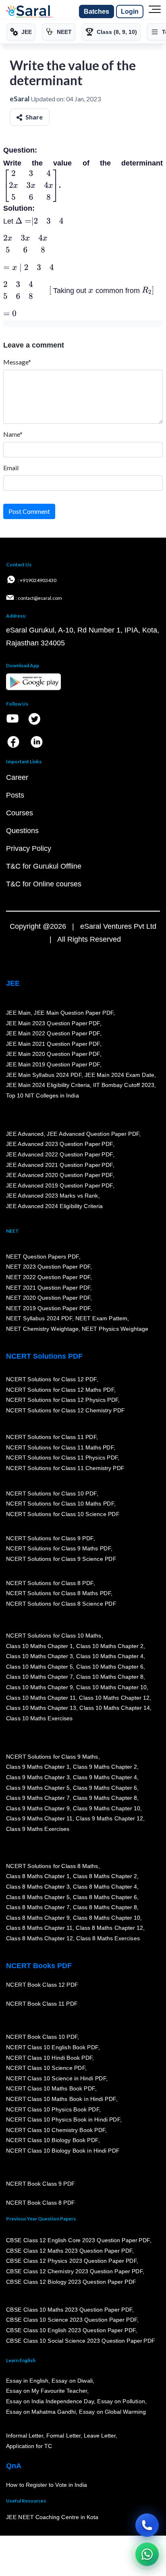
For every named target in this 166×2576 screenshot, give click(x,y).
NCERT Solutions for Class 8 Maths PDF (58, 1593)
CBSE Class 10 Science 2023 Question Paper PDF (72, 2320)
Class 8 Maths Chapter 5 (38, 1897)
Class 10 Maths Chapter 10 (111, 1687)
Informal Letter (25, 2436)
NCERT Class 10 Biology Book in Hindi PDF (63, 2151)
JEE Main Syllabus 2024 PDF (44, 1074)
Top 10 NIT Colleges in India (43, 1095)
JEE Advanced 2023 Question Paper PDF (59, 1144)
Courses (20, 813)
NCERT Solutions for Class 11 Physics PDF (62, 1458)
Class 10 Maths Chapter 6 (110, 1666)
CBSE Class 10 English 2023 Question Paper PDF (71, 2330)
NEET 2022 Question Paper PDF (48, 1277)
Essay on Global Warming (113, 2411)
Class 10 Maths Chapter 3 (39, 1656)
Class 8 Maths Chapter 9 (38, 1917)
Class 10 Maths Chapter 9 (39, 1687)
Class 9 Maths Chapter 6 (105, 1787)
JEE (13, 983)
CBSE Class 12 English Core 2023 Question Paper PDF (78, 2240)
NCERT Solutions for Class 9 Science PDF (61, 1559)
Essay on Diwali (73, 2381)
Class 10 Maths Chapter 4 (110, 1656)
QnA (14, 2466)
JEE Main (19, 1013)
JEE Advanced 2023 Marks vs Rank (52, 1196)
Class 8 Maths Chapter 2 (105, 1876)
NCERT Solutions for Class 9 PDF (50, 1538)
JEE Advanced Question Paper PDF (93, 1133)
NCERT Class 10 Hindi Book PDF (49, 2057)
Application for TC (29, 2446)
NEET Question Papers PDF (43, 1256)
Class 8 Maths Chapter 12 (110, 1928)
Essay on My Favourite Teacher (47, 2391)
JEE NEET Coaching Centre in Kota (52, 2517)
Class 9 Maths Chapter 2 (105, 1767)
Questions (22, 831)
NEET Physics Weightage (115, 1329)
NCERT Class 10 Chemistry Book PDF (56, 2130)
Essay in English (27, 2381)
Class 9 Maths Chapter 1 (38, 1767)
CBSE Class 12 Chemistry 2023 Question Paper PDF (74, 2271)
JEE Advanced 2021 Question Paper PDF (59, 1164)
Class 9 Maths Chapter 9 (38, 1808)
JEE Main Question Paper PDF (74, 1013)
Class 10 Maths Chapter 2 (110, 1646)
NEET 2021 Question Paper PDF (48, 1287)
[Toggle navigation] (155, 12)
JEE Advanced (25, 1133)
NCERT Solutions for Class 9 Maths (52, 1756)
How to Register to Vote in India (47, 2485)
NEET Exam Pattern (102, 1318)
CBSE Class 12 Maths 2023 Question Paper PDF (69, 2250)
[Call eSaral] (147, 2525)
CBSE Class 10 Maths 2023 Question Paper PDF (69, 2310)
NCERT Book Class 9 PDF (40, 2184)
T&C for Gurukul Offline (44, 866)
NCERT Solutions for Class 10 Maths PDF (60, 1504)
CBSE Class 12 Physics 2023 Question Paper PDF (71, 2261)
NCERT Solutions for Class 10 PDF (51, 1493)
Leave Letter (100, 2436)
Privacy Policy (29, 848)
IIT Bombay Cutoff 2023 (124, 1085)
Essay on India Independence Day (50, 2401)
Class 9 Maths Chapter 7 (38, 1798)
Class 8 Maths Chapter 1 (38, 1876)
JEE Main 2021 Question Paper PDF (53, 1043)
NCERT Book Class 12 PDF (42, 1985)
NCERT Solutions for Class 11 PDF (51, 1437)
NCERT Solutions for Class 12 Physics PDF (62, 1400)
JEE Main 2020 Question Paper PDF (53, 1054)
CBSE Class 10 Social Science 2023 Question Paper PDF (81, 2340)
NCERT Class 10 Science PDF (46, 2068)
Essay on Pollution (121, 2401)
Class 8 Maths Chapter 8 (105, 1907)
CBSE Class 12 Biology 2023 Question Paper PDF (71, 2281)
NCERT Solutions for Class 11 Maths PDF (60, 1447)
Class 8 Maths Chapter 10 (106, 1917)
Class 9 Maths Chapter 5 (38, 1787)
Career (17, 777)
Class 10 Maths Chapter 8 (110, 1677)
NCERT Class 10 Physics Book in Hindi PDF (63, 2119)
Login (130, 12)
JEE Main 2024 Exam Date (119, 1074)
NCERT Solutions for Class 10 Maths (54, 1636)
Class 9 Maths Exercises (38, 1829)
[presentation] (31, 185)
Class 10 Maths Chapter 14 (114, 1708)
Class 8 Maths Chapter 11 (39, 1928)
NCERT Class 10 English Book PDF (52, 2047)
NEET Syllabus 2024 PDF (39, 1318)
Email (11, 468)
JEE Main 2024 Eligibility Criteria (48, 1085)
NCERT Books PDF (39, 1966)
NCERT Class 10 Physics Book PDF (53, 2109)
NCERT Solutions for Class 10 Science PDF (63, 1514)
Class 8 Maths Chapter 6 (105, 1897)
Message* (17, 362)
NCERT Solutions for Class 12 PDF (51, 1379)
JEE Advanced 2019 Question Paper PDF (59, 1185)
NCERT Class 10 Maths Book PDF (51, 2088)
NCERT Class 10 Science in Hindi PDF (56, 2078)
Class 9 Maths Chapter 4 (105, 1777)
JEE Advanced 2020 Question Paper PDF (59, 1175)
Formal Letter (63, 2436)
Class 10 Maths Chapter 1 (39, 1646)
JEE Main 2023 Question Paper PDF (53, 1023)
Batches (96, 12)
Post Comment (29, 511)
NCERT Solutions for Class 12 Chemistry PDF (65, 1410)
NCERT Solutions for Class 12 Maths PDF (60, 1389)
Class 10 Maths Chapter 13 (41, 1708)
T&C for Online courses (44, 884)
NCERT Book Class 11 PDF (42, 2004)
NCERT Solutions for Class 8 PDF (50, 1583)
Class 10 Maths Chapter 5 (39, 1666)
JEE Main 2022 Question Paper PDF (53, 1033)
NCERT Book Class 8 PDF (40, 2203)
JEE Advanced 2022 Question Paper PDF (59, 1154)
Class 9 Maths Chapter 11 (39, 1818)
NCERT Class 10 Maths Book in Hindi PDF (61, 2099)
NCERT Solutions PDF (44, 1356)
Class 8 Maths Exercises (108, 1938)
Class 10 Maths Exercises (39, 1718)
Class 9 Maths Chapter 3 (38, 1777)
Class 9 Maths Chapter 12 (110, 1818)
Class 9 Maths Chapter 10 (106, 1808)
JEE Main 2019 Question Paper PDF (53, 1064)
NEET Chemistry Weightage (42, 1329)
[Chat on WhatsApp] (147, 2554)
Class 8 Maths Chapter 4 (105, 1887)
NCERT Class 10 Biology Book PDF (52, 2140)
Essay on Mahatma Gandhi (41, 2411)
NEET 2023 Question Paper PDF (48, 1267)
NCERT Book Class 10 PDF (42, 2037)
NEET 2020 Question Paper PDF (48, 1298)
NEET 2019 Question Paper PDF (48, 1308)
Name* (13, 434)
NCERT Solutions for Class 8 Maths (52, 1866)
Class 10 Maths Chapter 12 (114, 1697)
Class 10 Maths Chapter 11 (41, 1697)
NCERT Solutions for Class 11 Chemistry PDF (65, 1468)
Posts (15, 795)
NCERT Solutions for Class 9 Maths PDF (58, 1548)
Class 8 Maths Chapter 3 (38, 1887)
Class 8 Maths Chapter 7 (38, 1907)
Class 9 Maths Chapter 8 (105, 1798)
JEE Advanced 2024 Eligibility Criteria (54, 1206)
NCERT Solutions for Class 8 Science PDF (61, 1604)
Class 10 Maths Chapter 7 (39, 1677)
